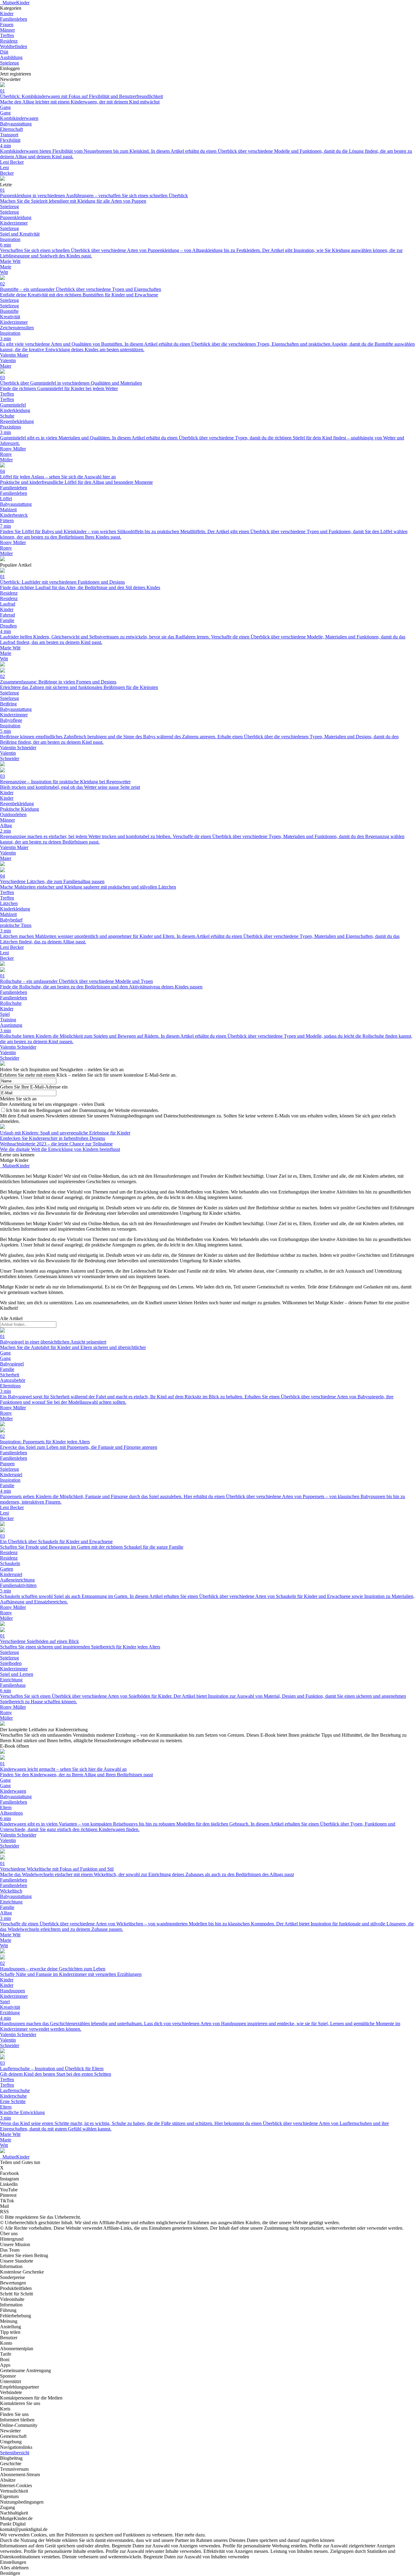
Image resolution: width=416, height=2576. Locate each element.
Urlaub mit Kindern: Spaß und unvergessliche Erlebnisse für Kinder (65, 1133)
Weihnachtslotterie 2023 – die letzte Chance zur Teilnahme (56, 1144)
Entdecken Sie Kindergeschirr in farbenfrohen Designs (53, 1138)
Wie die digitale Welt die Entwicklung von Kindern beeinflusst (60, 1149)
